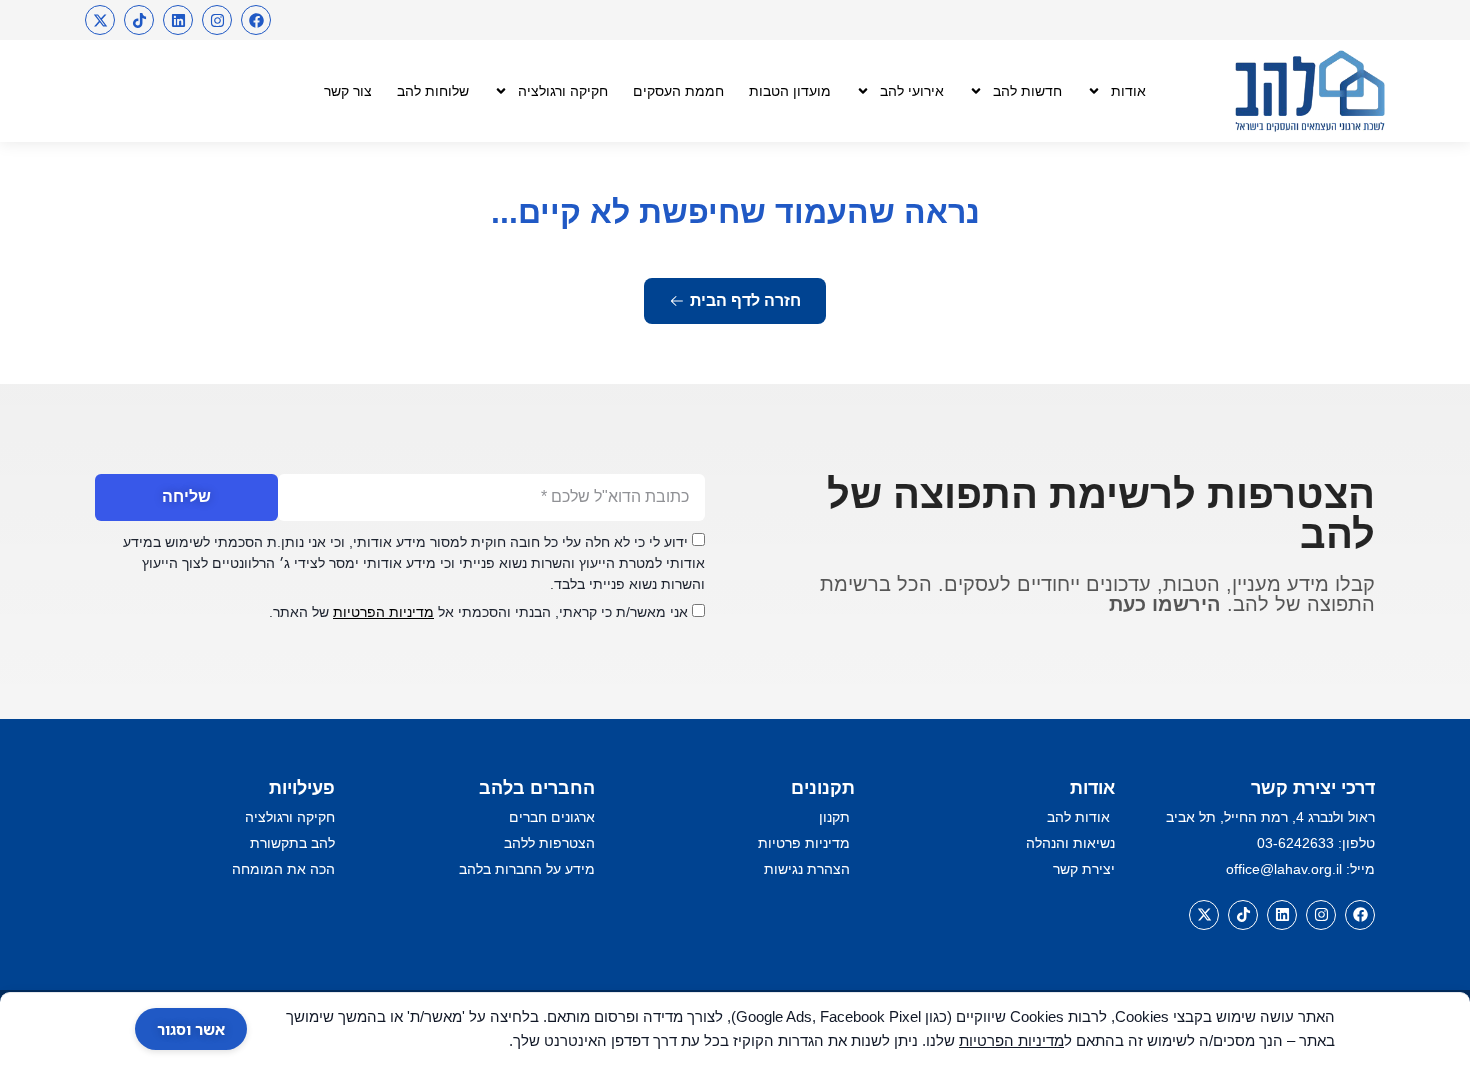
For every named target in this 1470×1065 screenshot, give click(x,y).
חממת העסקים (678, 91)
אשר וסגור (191, 1029)
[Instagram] (217, 20)
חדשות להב (1027, 91)
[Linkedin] (178, 20)
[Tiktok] (139, 20)
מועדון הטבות (790, 91)
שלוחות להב (433, 91)
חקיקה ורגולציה (563, 91)
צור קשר (348, 91)
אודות (1128, 91)
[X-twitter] (100, 20)
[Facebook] (256, 20)
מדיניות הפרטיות (383, 612)
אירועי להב (912, 91)
